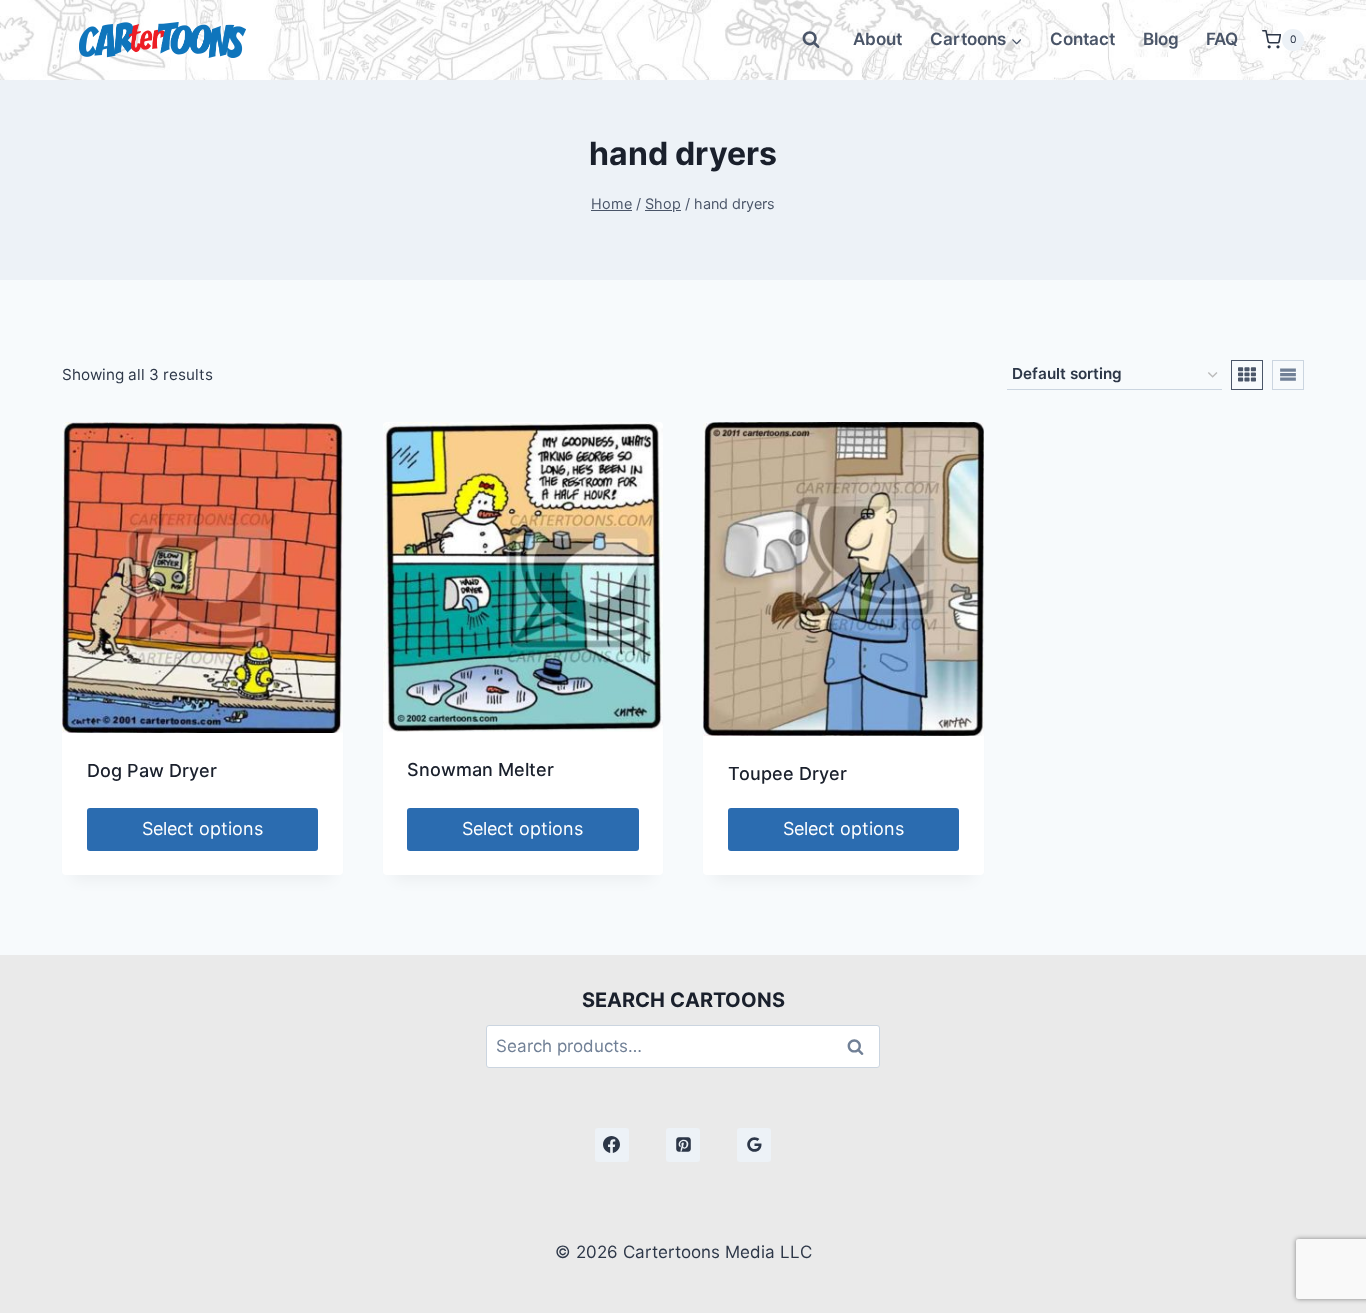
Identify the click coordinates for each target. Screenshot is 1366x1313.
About (877, 39)
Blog (1161, 39)
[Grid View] (1247, 375)
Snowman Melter (480, 769)
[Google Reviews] (754, 1145)
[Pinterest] (683, 1145)
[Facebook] (612, 1145)
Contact (1082, 39)
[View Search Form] (811, 40)
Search (861, 1046)
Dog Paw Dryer (152, 770)
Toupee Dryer (787, 773)
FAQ (1222, 39)
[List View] (1288, 375)
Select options (202, 828)
